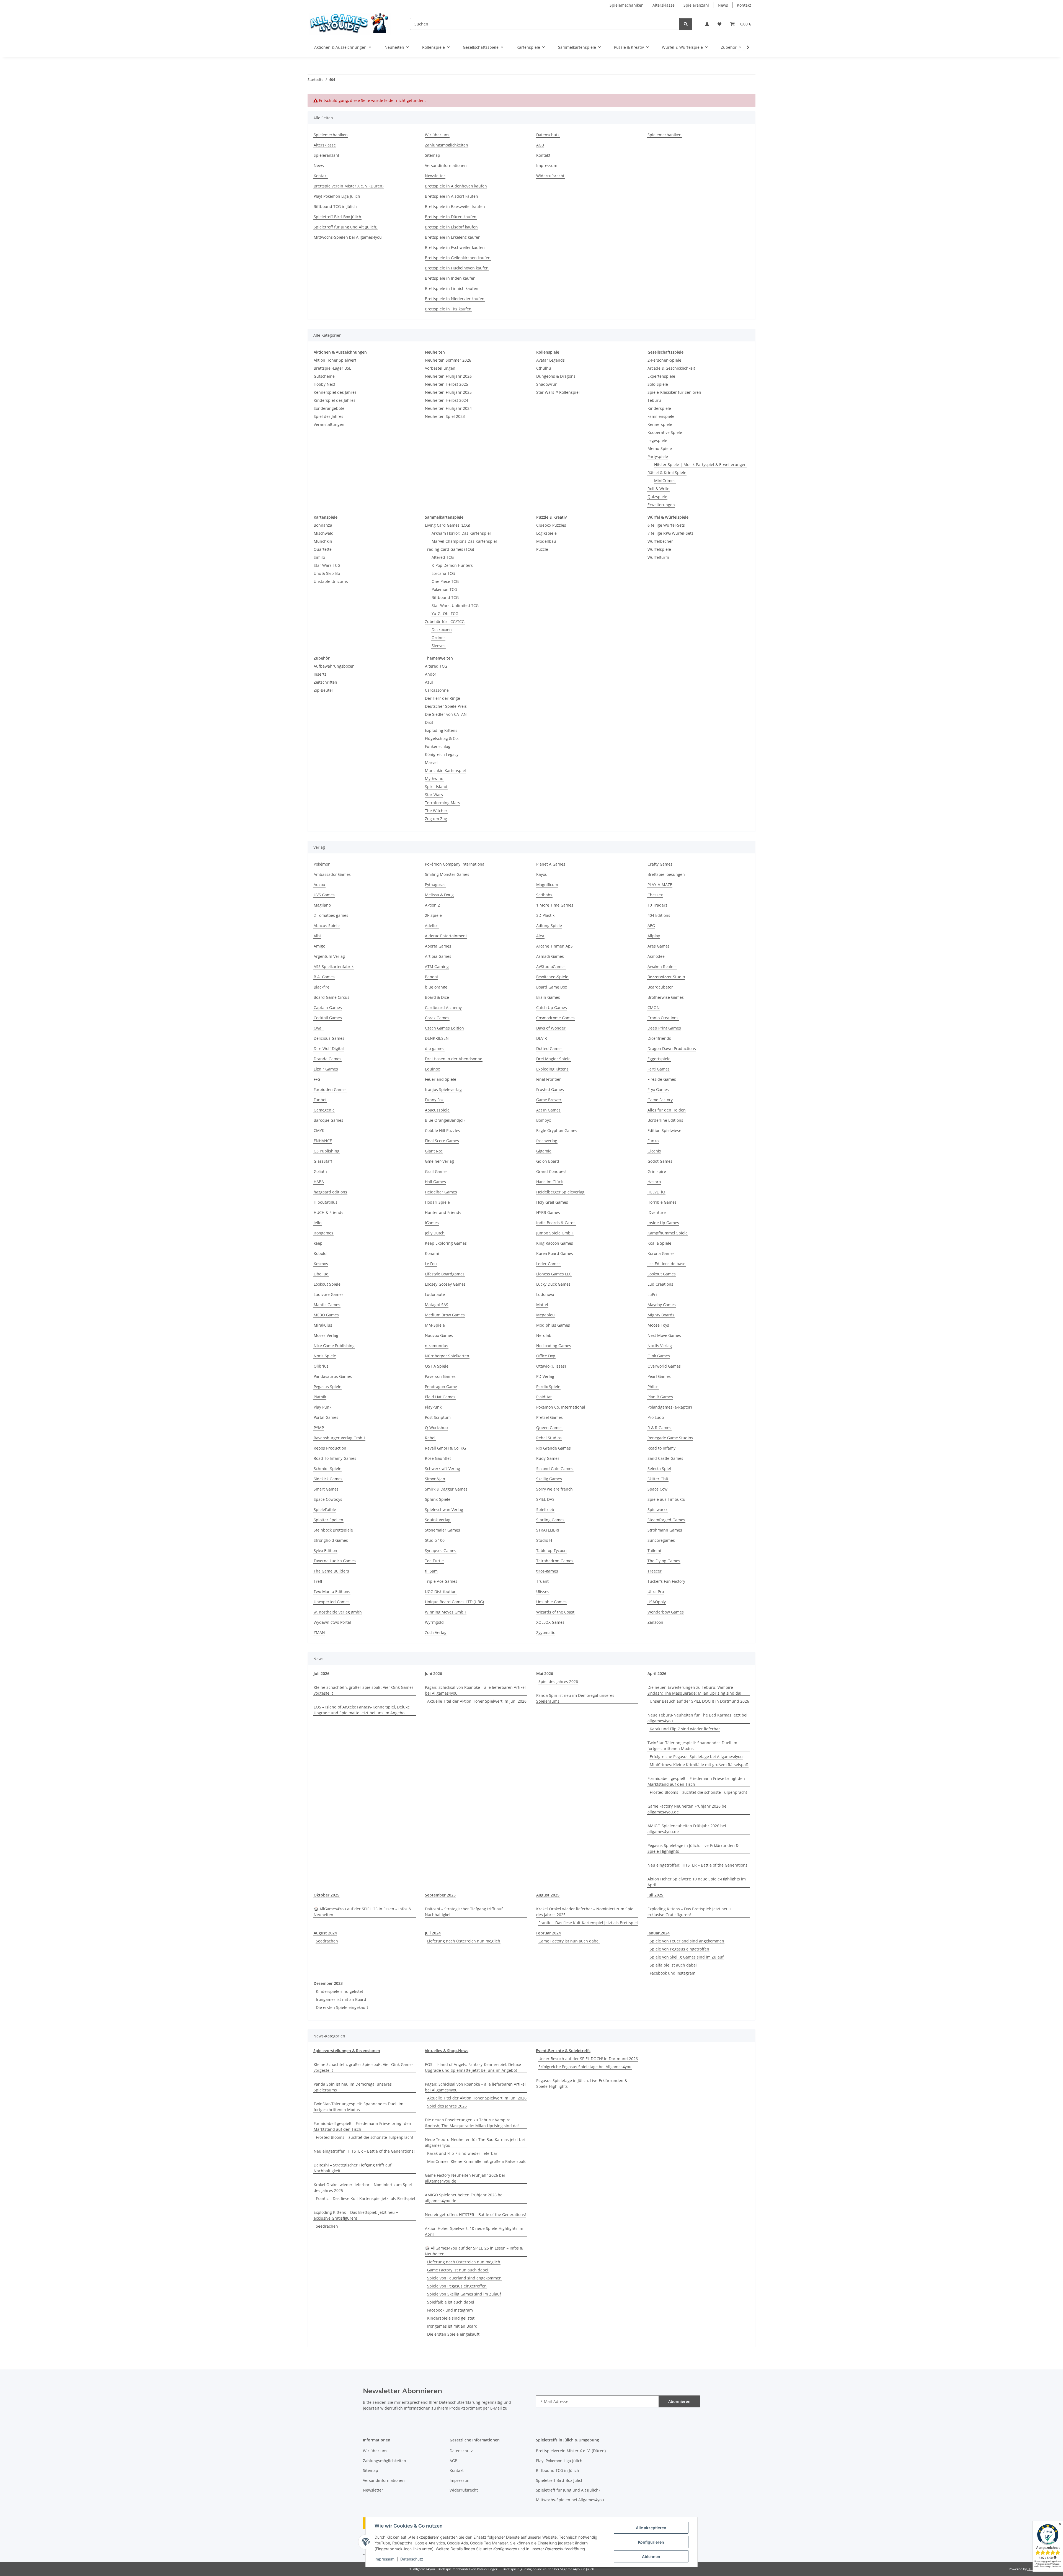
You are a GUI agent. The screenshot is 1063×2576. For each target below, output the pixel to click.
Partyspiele (658, 456)
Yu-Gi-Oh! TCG (445, 613)
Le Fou (431, 1264)
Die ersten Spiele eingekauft (342, 2007)
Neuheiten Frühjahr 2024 (448, 408)
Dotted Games (549, 1048)
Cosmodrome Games (555, 1018)
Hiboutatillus (326, 1202)
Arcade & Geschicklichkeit (671, 368)
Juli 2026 (322, 1673)
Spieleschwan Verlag (444, 1510)
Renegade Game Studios (670, 1438)
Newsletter (435, 176)
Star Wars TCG (327, 565)
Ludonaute (435, 1294)
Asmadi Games (550, 956)
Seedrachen (327, 1941)
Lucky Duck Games (553, 1284)
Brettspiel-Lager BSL (332, 368)
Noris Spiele (325, 1356)
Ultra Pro (656, 1591)
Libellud (321, 1274)
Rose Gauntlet (438, 1458)
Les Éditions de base (666, 1264)
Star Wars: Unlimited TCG (455, 605)
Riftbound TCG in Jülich (335, 206)
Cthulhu (544, 368)
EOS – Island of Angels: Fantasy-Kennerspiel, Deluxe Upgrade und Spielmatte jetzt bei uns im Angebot (362, 1710)
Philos (653, 1387)
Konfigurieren (651, 2542)
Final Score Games (442, 1141)
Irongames (323, 1233)
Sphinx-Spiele (438, 1499)
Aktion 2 (432, 905)
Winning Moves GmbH (446, 1612)
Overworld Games (664, 1366)
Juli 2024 (433, 1933)
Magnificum (547, 885)
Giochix (654, 1151)
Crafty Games (660, 864)
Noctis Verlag (660, 1346)
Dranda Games (327, 1059)
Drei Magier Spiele (553, 1059)
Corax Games (437, 1018)
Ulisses (543, 1591)
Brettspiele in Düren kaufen (451, 217)
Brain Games (548, 997)
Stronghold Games (331, 1540)
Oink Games (659, 1356)
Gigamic (544, 1151)
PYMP (319, 1428)
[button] (707, 24)
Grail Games (436, 1171)
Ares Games (659, 946)
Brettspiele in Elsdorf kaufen (451, 227)
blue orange (436, 987)
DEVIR (542, 1038)
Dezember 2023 (328, 1983)
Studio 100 (435, 1540)
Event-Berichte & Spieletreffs (563, 2051)
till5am (431, 1571)
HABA (319, 1182)
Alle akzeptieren (651, 2528)
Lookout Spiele (327, 1284)
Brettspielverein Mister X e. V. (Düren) (349, 186)
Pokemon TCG (444, 589)
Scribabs (544, 895)
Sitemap (433, 155)
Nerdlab (544, 1335)
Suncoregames (661, 1540)
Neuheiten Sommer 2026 (448, 360)
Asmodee (656, 956)
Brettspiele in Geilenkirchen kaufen (458, 258)
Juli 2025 (655, 1895)
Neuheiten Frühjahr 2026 (448, 376)
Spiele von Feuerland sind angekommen (687, 1941)
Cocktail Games (328, 1018)
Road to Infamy (661, 1448)
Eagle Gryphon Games (557, 1130)
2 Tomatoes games (331, 915)
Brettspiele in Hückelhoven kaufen (457, 268)
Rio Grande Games (554, 1448)
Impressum (385, 2559)
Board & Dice (437, 997)
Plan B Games (660, 1397)
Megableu (545, 1315)
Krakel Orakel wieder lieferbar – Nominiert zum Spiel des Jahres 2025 (585, 1912)
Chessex (655, 895)
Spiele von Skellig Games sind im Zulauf (687, 1957)
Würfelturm (658, 557)
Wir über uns (437, 135)
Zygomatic (546, 1632)
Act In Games (548, 1110)
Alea (540, 936)
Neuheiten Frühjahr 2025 (448, 392)
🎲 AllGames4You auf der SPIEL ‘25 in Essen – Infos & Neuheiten (362, 1912)
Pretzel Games (549, 1417)
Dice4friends (659, 1038)
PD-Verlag (545, 1376)
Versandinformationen (446, 165)
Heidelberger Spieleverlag (560, 1192)
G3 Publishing (327, 1151)
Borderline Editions (665, 1120)
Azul (429, 682)
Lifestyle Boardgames (445, 1274)
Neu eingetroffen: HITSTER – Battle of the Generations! (698, 1865)
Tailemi (654, 1551)
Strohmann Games (665, 1530)
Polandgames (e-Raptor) (670, 1407)
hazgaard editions (330, 1192)
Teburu (654, 400)
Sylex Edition (325, 1551)
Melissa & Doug (439, 895)
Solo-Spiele (658, 384)
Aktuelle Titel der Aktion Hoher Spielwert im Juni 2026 (477, 1701)
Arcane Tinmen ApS (554, 946)
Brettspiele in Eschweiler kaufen (455, 247)
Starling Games (550, 1520)
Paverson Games (440, 1376)
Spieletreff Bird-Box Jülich (337, 217)
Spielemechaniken (627, 5)
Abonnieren (679, 2401)
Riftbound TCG (445, 597)
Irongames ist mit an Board (341, 1999)
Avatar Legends (550, 360)
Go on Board (548, 1161)
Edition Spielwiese (664, 1130)
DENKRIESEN (437, 1038)
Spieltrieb (545, 1510)
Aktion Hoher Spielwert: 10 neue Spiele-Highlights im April (697, 1882)
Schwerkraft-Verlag (443, 1469)
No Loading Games (554, 1346)
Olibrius (321, 1366)
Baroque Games (328, 1120)
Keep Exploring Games (446, 1243)
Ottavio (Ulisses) (551, 1366)
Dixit (429, 722)
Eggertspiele (659, 1059)
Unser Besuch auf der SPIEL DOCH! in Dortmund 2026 (699, 1701)
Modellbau (546, 541)
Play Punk (322, 1407)
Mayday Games (662, 1305)
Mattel (542, 1305)
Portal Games (326, 1417)
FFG (317, 1079)
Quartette (323, 549)
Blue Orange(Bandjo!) (445, 1120)
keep (318, 1243)
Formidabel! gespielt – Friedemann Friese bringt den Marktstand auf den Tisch (696, 1781)
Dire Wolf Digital (329, 1048)
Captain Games (328, 1008)
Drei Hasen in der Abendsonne (454, 1059)
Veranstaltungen (329, 424)
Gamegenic (324, 1110)
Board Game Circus (331, 997)
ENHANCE (323, 1141)
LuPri (652, 1294)
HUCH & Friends (328, 1212)
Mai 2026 (545, 1673)
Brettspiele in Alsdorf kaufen (451, 196)
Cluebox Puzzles (551, 525)
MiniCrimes (665, 481)
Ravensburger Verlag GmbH (339, 1438)
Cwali (319, 1028)
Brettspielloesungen (666, 874)
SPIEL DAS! (546, 1499)
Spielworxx (657, 1510)
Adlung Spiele (549, 926)
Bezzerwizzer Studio (666, 977)
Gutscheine (324, 376)
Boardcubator (660, 987)
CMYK (319, 1130)
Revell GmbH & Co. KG (445, 1448)
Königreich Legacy (442, 754)
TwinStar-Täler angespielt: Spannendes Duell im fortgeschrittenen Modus (692, 1746)
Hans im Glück (549, 1182)
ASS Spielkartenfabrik (334, 967)
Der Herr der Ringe (443, 698)
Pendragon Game (441, 1387)
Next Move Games (664, 1335)
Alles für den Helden (667, 1110)
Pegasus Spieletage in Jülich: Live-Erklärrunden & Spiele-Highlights (693, 1848)
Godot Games (660, 1161)
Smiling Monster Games (447, 874)
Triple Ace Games (441, 1581)
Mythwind (434, 779)
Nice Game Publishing (334, 1346)
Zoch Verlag (436, 1632)
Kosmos (321, 1264)
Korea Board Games (555, 1253)
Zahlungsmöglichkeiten (447, 145)
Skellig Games (549, 1479)
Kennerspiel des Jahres (335, 392)
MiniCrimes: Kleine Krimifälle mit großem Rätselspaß (699, 1765)
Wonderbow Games (666, 1612)
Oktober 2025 (327, 1895)
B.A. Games (324, 977)
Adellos (432, 926)
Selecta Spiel (659, 1469)
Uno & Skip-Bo (327, 573)
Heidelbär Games (441, 1192)
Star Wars (434, 795)
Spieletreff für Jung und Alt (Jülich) (345, 227)
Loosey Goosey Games (445, 1284)
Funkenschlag (438, 746)
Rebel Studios (549, 1438)
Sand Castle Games (665, 1458)
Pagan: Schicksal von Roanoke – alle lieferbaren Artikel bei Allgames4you (475, 1690)
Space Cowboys (328, 1499)
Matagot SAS (437, 1305)
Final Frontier (549, 1079)
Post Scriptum (438, 1417)
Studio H (544, 1540)
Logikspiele (546, 533)
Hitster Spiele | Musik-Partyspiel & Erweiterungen (700, 464)
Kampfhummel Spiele (668, 1233)
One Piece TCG (445, 581)
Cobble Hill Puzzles (443, 1130)
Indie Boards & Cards (556, 1223)
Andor (431, 674)
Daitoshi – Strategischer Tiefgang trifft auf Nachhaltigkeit (464, 1912)
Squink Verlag (438, 1520)
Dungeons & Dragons (556, 376)
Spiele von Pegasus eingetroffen (679, 1949)
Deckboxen (442, 630)
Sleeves (438, 646)
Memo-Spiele (660, 448)
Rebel (430, 1438)
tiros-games (547, 1571)
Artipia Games (438, 956)
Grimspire (657, 1171)
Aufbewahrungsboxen (334, 666)
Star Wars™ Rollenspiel (558, 392)
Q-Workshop (436, 1428)
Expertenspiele (661, 376)
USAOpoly (657, 1602)
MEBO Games (326, 1315)
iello (318, 1223)
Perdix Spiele (548, 1387)
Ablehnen (651, 2556)
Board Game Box (552, 987)
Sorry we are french (554, 1489)
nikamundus (437, 1346)
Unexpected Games (332, 1602)
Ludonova (545, 1294)
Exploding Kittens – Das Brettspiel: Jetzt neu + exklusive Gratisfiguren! (690, 1912)
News (723, 5)
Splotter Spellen (328, 1520)
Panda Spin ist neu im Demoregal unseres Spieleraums (575, 1698)
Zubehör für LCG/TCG (445, 622)
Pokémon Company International (455, 864)
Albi (317, 936)
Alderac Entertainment (446, 936)
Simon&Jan (435, 1479)
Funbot (320, 1100)
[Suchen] (686, 24)
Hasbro (654, 1182)
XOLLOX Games (550, 1622)
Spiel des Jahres (328, 416)
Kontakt (744, 5)
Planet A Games (551, 864)
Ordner (438, 638)
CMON (654, 1008)
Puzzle (542, 549)
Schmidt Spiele (327, 1469)
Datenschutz (412, 2559)
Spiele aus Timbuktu (666, 1499)
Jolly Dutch (435, 1233)
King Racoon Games (555, 1243)
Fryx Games (658, 1089)
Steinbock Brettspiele (333, 1530)
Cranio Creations (663, 1018)
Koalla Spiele (659, 1243)
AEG (651, 926)
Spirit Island (436, 787)
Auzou (319, 885)
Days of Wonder (551, 1028)
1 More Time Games (555, 905)
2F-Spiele (433, 915)
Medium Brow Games (445, 1315)
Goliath (320, 1171)
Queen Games (549, 1428)
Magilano (322, 905)
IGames (432, 1223)
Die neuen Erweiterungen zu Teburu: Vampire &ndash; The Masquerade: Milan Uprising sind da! (694, 1690)
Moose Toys (658, 1325)
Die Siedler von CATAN (446, 714)
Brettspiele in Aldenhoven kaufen (456, 186)
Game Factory (660, 1100)
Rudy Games (548, 1458)
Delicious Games (329, 1038)
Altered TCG (443, 557)
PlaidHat (544, 1397)
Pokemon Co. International (561, 1407)
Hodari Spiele (437, 1202)
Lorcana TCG (443, 573)
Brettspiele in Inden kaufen (450, 278)
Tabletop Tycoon (551, 1551)
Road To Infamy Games (335, 1458)
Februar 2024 (549, 1933)
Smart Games (326, 1489)
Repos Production (330, 1448)
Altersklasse (664, 5)
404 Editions (659, 915)
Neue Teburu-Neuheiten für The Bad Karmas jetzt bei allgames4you (697, 1718)
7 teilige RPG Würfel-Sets (670, 533)
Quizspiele (657, 497)
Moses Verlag (326, 1335)
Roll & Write (658, 489)
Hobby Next (324, 384)
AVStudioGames (551, 967)
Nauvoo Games (439, 1335)
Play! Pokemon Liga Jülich (337, 196)
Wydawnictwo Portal (332, 1622)
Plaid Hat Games (440, 1397)
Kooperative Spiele (665, 432)
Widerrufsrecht (550, 176)
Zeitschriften (325, 682)
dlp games (435, 1048)
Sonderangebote (329, 408)
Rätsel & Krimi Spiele (667, 473)
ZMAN (319, 1632)
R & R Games (659, 1428)
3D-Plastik (545, 915)
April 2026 (657, 1673)
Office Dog (546, 1356)
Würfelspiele (659, 549)
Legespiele (657, 440)
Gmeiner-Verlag (439, 1161)
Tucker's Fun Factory (666, 1581)
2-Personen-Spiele (664, 360)
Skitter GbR (658, 1479)
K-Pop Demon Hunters (452, 565)
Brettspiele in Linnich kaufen (452, 288)
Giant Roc (434, 1151)
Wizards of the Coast (555, 1612)
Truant (542, 1581)
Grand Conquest (551, 1171)
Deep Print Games (664, 1028)
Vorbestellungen (440, 368)
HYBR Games (548, 1212)
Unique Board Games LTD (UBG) (454, 1602)
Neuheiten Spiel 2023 (445, 416)
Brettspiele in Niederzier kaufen (455, 299)
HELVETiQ (656, 1192)
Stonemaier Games (443, 1530)
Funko (653, 1141)
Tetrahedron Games (555, 1561)
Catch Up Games (552, 1008)
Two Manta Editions (332, 1591)
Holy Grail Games (552, 1202)
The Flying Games (664, 1561)
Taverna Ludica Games (335, 1561)
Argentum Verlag (329, 956)
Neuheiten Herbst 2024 (447, 400)
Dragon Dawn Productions (672, 1048)
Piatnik (320, 1397)
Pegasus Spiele (327, 1387)
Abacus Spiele (327, 926)
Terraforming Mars (443, 803)
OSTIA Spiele (437, 1366)
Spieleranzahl (696, 5)
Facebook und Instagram (673, 1973)
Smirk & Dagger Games (446, 1489)
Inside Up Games (663, 1223)
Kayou (542, 874)
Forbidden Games (330, 1089)
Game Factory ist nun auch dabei (569, 1941)
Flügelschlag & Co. (442, 738)
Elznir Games (326, 1069)
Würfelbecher (660, 541)
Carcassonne (437, 690)
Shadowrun (547, 384)
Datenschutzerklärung (460, 2402)
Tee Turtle (434, 1561)
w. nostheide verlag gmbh (338, 1612)
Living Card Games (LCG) (447, 525)
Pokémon (322, 864)
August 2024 (325, 1933)
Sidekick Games (328, 1479)
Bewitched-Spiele (552, 977)
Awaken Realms (662, 967)
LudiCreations (660, 1284)
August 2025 (548, 1895)
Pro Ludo (656, 1417)
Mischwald (324, 533)
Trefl (318, 1581)
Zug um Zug (436, 819)
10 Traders (657, 905)
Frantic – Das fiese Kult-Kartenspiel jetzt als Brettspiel (588, 1923)
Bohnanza (323, 525)
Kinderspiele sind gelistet (340, 1991)
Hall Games (435, 1182)
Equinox (432, 1069)
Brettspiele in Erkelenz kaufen (453, 237)
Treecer (655, 1571)
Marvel (431, 762)
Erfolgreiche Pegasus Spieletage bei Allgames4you (696, 1757)
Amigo (319, 946)
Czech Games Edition (444, 1028)
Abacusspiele (437, 1110)
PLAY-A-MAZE (660, 885)
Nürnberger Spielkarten (447, 1356)
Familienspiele (661, 416)
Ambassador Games (332, 874)
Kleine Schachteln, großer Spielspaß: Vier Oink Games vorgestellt (364, 1690)
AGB (540, 145)
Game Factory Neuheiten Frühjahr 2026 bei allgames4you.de (687, 1809)
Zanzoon (655, 1622)
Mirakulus (323, 1325)
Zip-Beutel (323, 690)
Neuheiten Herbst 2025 (447, 384)
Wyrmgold (434, 1622)
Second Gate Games (555, 1469)
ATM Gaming (437, 967)
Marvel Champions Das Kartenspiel (464, 541)
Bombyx (544, 1120)
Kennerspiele (660, 424)
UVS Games (324, 895)
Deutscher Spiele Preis (446, 706)
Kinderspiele (659, 408)
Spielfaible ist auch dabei (673, 1965)
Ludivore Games (329, 1294)
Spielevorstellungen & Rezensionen (347, 2051)
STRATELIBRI (548, 1530)
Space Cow (657, 1489)
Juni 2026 (434, 1673)
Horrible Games (662, 1202)
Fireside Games (662, 1079)
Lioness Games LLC (554, 1274)
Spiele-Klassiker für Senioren (674, 392)
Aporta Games (438, 946)
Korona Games (661, 1253)
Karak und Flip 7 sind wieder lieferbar (685, 1729)
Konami (432, 1253)
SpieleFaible (325, 1510)
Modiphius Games (553, 1325)
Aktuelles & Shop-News (447, 2051)
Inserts (320, 674)
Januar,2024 (659, 1933)
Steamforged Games (666, 1520)
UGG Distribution (441, 1591)
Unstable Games (551, 1602)
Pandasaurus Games (333, 1376)
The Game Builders (331, 1571)
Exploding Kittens (441, 730)
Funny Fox (434, 1100)
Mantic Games (327, 1305)
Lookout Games (662, 1274)
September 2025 (440, 1895)
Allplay (654, 936)
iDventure (657, 1212)
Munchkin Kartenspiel (445, 770)
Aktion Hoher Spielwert (335, 360)
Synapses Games (441, 1551)
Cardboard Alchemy (443, 1008)
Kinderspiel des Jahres (335, 400)
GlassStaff (323, 1161)
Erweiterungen (661, 505)
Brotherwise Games (666, 997)
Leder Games (548, 1264)
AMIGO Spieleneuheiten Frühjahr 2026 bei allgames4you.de (687, 1829)
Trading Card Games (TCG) (449, 549)
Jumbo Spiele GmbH (555, 1233)
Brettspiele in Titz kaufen (448, 309)
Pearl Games (659, 1376)
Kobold (320, 1253)
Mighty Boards (661, 1315)
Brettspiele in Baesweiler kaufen (455, 206)
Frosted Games (550, 1089)
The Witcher (436, 811)
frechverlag (547, 1141)
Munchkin (323, 541)
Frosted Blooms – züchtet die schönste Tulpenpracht (698, 1792)
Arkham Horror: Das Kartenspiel (461, 533)
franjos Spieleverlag (443, 1089)
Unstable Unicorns (331, 581)
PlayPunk (433, 1407)
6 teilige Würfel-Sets (666, 525)
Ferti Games (659, 1069)
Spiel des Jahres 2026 (558, 1681)
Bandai (431, 977)
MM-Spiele (435, 1325)
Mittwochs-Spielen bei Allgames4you (348, 237)
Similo (319, 557)
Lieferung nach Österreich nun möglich (464, 1941)
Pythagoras (435, 885)
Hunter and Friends (443, 1212)
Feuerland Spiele (441, 1079)
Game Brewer (549, 1100)
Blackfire (322, 987)
